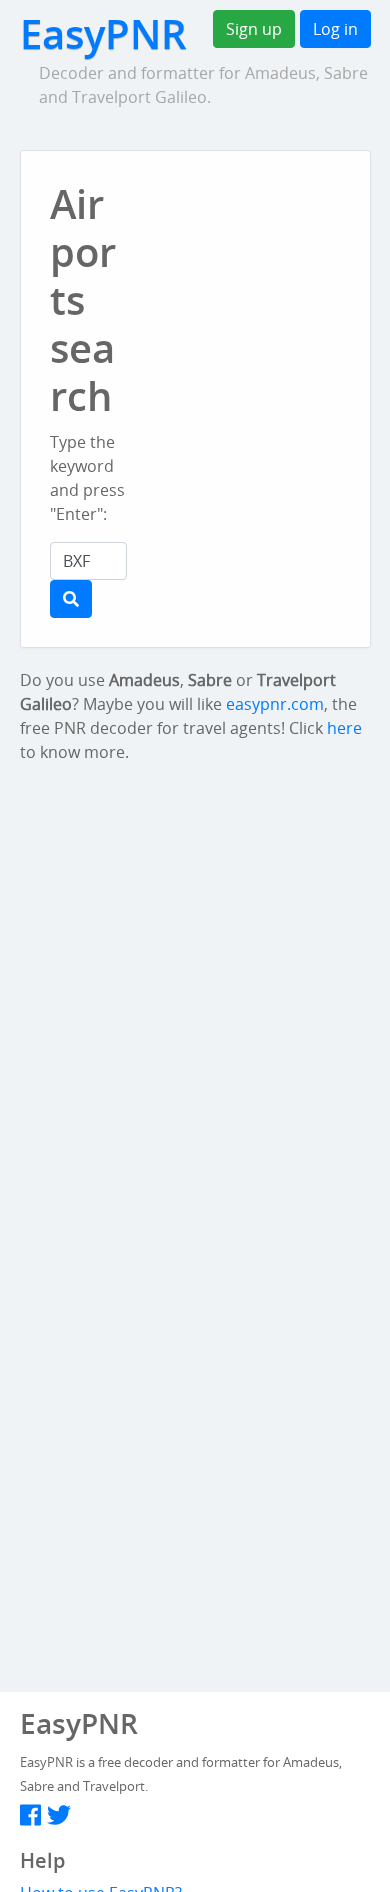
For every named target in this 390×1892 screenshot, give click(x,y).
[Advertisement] (273, 294)
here (344, 728)
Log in (335, 29)
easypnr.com (275, 704)
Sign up (254, 29)
